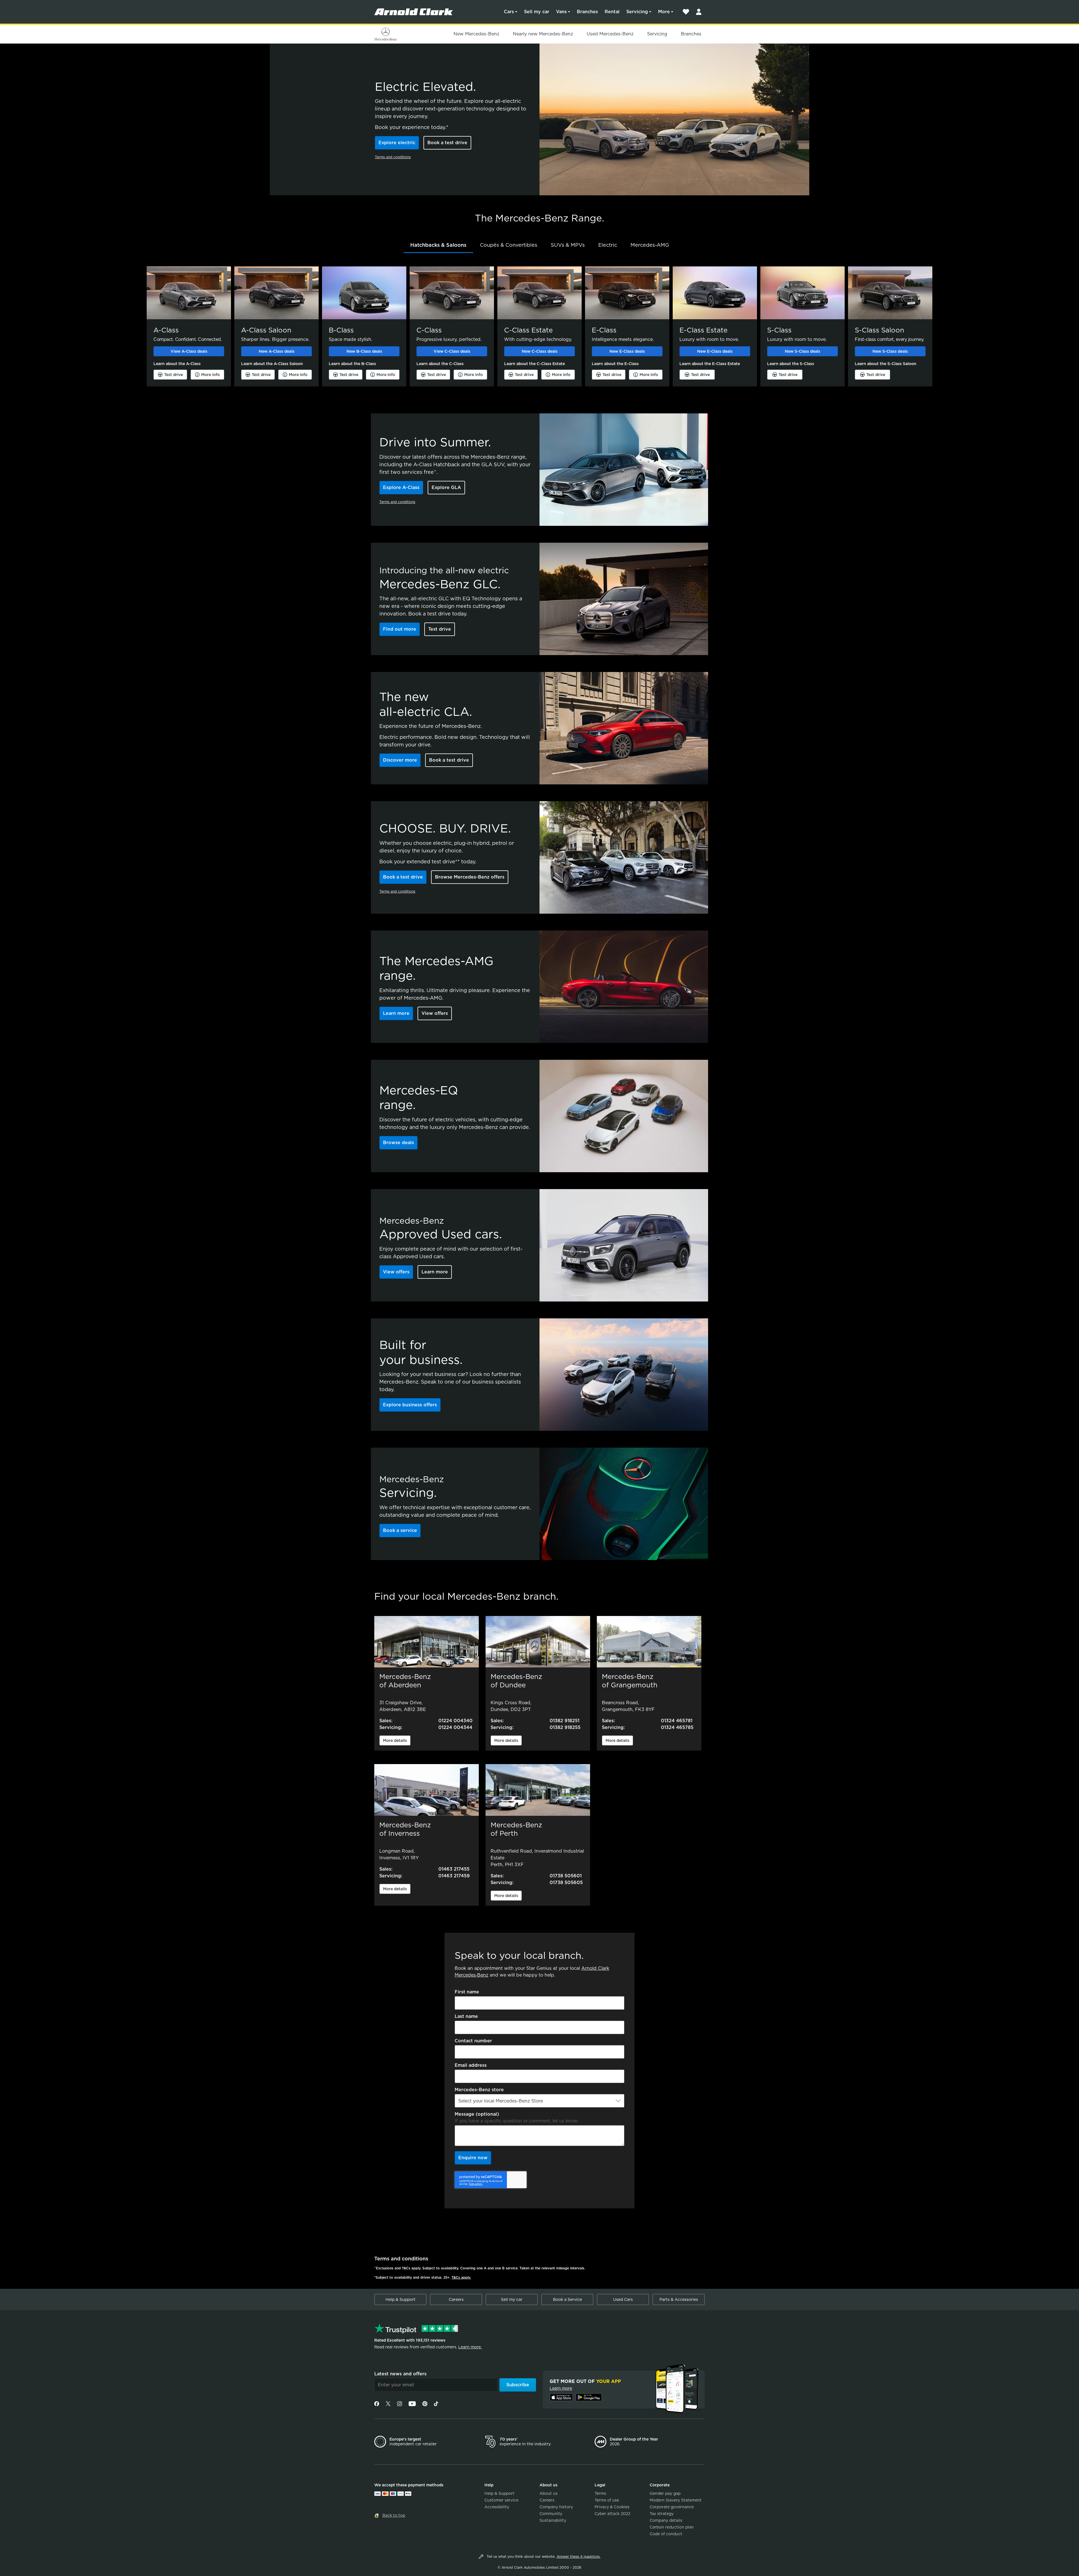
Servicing (637, 12)
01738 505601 (566, 1876)
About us (548, 2493)
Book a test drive (447, 143)
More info (210, 375)
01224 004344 (455, 1727)
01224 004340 (455, 1721)
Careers (456, 2299)
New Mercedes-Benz (476, 34)
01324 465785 (677, 1727)
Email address (471, 2065)
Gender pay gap (665, 2493)
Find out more (400, 629)
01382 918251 (565, 1721)
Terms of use (607, 2500)
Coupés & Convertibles (509, 245)
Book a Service (567, 2299)
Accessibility (497, 2507)
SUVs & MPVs (568, 245)
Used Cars (623, 2299)
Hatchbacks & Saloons (438, 245)
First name (467, 1992)
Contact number (473, 2041)
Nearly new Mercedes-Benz (543, 34)
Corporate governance (672, 2507)
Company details (666, 2520)
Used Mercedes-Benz (610, 34)
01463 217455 (454, 1869)
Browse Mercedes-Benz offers (470, 877)
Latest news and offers (400, 2374)
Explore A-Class (401, 487)
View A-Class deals (189, 351)
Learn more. (470, 2347)
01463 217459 (454, 1876)
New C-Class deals (540, 351)
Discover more (400, 760)
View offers (435, 1013)
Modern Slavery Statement (676, 2500)
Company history (556, 2507)
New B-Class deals (364, 351)
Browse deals (398, 1143)
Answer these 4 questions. (579, 2556)
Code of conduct (666, 2534)
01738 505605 (566, 1883)
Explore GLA (446, 487)
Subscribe (518, 2385)
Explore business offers (410, 1405)
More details (395, 1740)
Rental (612, 12)
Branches (587, 12)
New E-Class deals (627, 351)
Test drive (174, 375)
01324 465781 (677, 1721)
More (664, 12)
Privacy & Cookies (612, 2507)
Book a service (400, 1530)
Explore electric (397, 143)
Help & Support (401, 2299)
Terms (600, 2493)
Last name (466, 2016)
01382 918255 (565, 1727)
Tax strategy (662, 2514)
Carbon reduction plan (672, 2527)
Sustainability (553, 2520)
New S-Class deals (803, 351)
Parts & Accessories (679, 2299)
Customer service (501, 2500)
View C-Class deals (452, 351)
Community (551, 2514)
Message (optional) (477, 2114)
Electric (608, 245)
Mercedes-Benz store (479, 2090)
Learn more (396, 1013)
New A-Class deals (277, 351)
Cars (509, 12)
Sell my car (537, 12)
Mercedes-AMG (650, 245)
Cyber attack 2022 (612, 2514)
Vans (561, 12)
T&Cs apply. (461, 2277)
